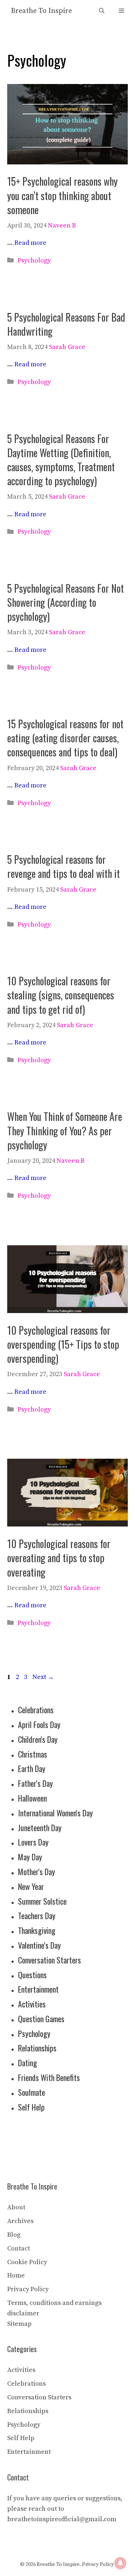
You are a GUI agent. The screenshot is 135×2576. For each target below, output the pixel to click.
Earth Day (32, 1768)
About (16, 2207)
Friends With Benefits (49, 2077)
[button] (102, 11)
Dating (28, 2063)
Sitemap (19, 2324)
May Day (30, 1857)
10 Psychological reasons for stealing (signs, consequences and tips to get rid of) (61, 995)
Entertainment (38, 1989)
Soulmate (31, 2092)
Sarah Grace (67, 347)
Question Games (41, 2019)
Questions (32, 1975)
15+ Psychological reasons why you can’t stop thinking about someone (62, 195)
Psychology (34, 260)
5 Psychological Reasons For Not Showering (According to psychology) (66, 602)
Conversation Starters (49, 1960)
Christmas (33, 1754)
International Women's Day (55, 1813)
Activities (32, 2004)
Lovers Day (33, 1842)
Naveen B (62, 226)
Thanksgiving (37, 1930)
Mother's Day (37, 1872)
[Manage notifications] (120, 2563)
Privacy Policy (28, 2289)
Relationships (37, 2048)
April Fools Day (39, 1724)
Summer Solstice (42, 1901)
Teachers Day (37, 1916)
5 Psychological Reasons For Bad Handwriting (66, 324)
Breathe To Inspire (41, 11)
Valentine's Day (39, 1945)
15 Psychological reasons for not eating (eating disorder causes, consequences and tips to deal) (65, 738)
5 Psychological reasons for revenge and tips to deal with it (64, 866)
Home (16, 2275)
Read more (30, 243)
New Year (31, 1886)
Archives (20, 2221)
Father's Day (35, 1783)
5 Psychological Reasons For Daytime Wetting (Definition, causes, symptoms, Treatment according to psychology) (61, 460)
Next (43, 1677)
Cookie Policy (27, 2262)
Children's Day (38, 1739)
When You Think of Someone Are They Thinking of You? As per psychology (65, 1130)
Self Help (31, 2107)
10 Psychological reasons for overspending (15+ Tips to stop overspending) (63, 1344)
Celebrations (36, 1710)
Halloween (32, 1798)
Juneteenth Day (40, 1828)
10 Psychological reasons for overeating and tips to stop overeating (59, 1558)
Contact (19, 2248)
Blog (14, 2235)
